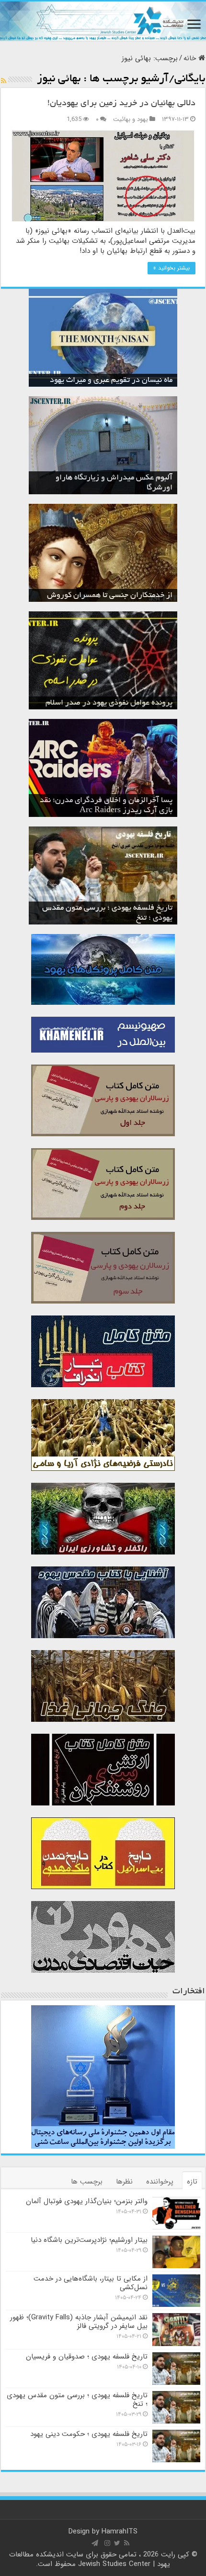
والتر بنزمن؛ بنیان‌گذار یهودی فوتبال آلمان (87, 2201)
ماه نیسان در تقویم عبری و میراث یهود (111, 380)
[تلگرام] (95, 2543)
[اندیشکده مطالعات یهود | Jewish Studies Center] (103, 21)
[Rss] (127, 2543)
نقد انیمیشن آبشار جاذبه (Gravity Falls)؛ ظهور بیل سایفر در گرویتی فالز (79, 2322)
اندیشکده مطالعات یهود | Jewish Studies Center (90, 2559)
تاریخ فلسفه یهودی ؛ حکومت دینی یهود (89, 2434)
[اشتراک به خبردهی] (4, 81)
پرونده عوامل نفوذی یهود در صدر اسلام (109, 703)
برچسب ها (87, 2182)
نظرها (124, 2182)
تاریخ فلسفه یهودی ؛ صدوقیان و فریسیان (87, 2357)
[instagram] (107, 2543)
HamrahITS (120, 2532)
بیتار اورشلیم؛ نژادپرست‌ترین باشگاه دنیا (89, 2240)
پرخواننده (160, 2182)
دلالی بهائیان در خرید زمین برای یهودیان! (121, 104)
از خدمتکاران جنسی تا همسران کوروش (110, 596)
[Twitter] (117, 2543)
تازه (192, 2182)
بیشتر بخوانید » (172, 268)
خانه (191, 58)
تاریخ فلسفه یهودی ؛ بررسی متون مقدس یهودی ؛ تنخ (77, 2400)
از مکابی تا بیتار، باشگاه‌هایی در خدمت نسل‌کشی (91, 2283)
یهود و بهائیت (131, 120)
